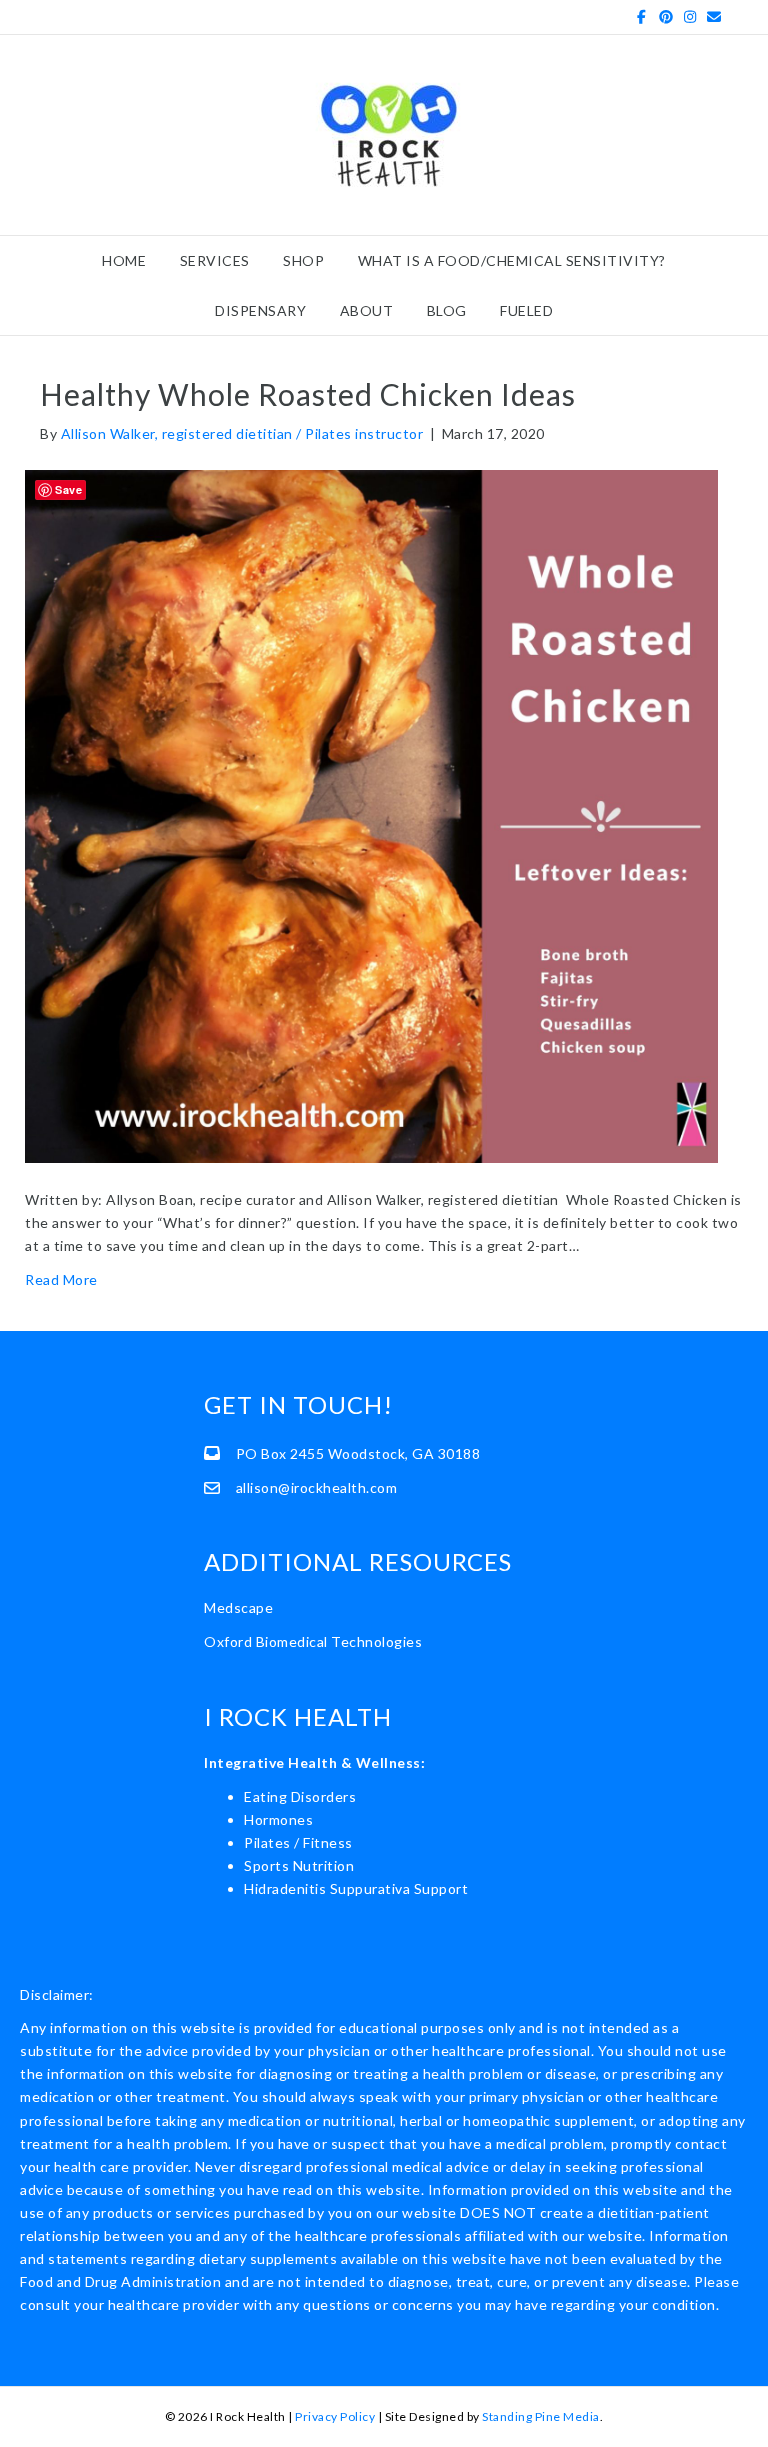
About (367, 310)
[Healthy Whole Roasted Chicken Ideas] (371, 814)
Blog (447, 310)
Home (124, 260)
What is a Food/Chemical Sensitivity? (512, 260)
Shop (303, 260)
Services (215, 260)
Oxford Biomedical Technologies (313, 1641)
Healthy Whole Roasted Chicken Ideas (308, 394)
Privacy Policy (335, 2416)
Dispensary (260, 310)
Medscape (238, 1607)
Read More (61, 1279)
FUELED (526, 310)
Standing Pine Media (541, 2416)
